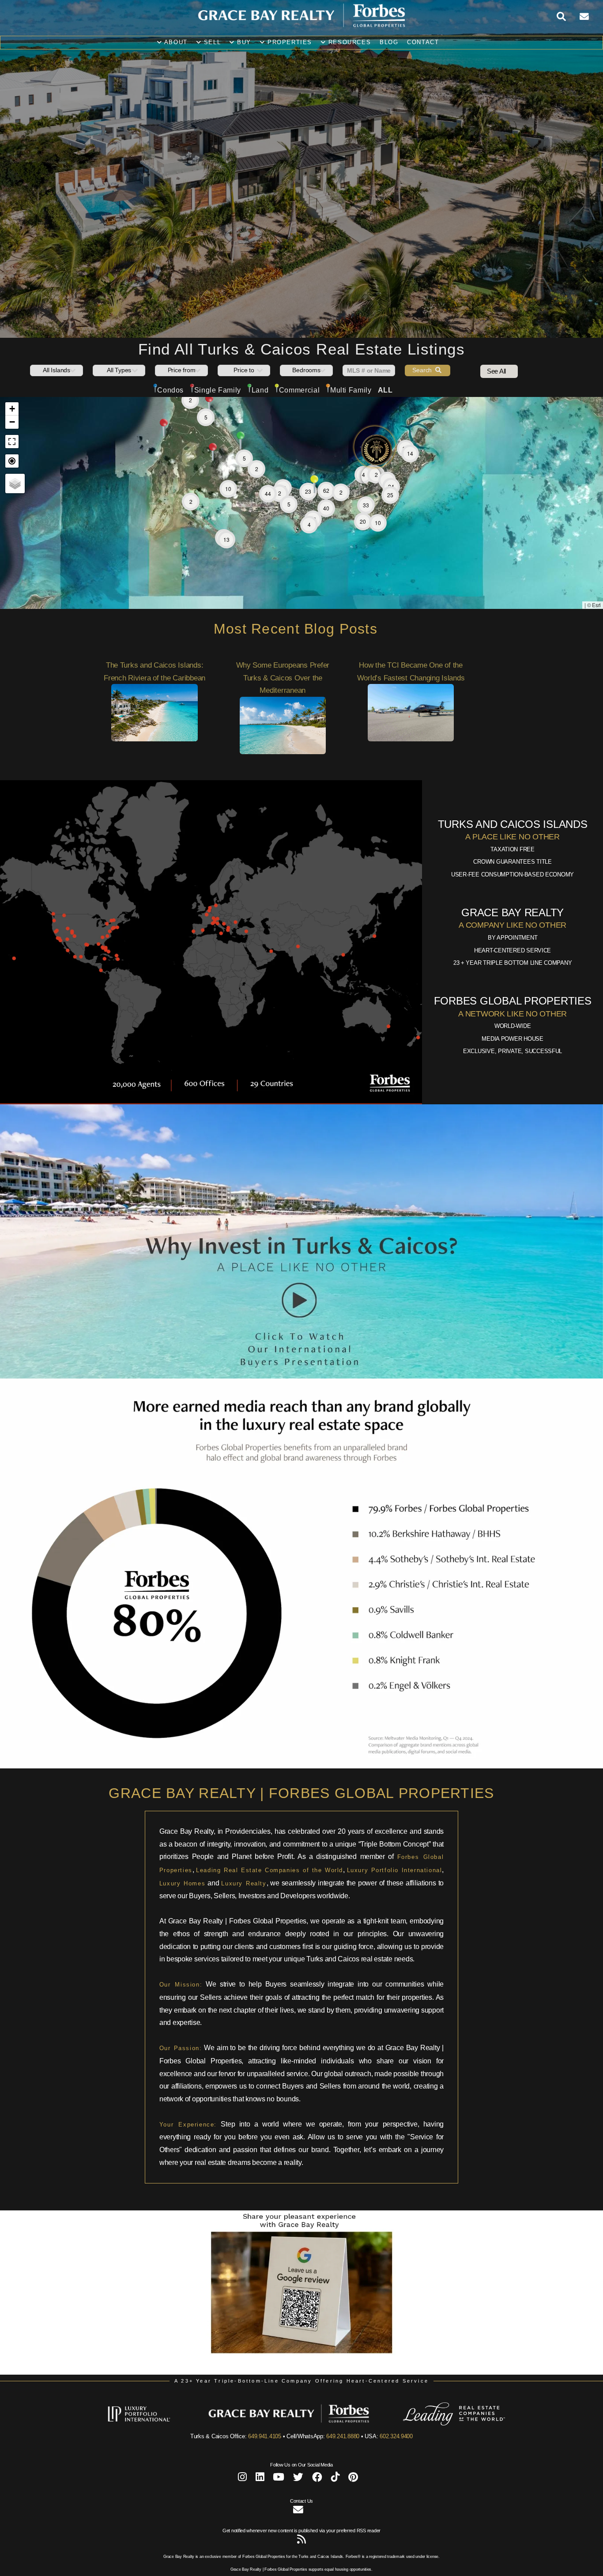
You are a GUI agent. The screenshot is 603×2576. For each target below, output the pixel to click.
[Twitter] (298, 2529)
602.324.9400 (396, 2486)
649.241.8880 (343, 2486)
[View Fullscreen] (12, 491)
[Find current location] (12, 511)
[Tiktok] (335, 2529)
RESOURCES (348, 42)
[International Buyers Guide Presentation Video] (301, 1426)
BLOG (389, 42)
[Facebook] (317, 2529)
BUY (243, 42)
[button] (371, 526)
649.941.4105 (265, 2486)
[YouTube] (279, 2529)
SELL (211, 42)
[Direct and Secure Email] (298, 2561)
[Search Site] (568, 17)
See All (496, 421)
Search (424, 420)
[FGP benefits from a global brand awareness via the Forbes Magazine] (301, 1816)
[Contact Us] (591, 17)
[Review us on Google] (301, 2422)
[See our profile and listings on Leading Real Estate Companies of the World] (441, 2474)
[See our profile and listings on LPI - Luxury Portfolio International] (152, 2474)
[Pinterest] (353, 2529)
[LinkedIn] (260, 2529)
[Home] (301, 26)
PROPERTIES (288, 42)
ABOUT (175, 42)
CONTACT (423, 42)
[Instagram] (242, 2529)
